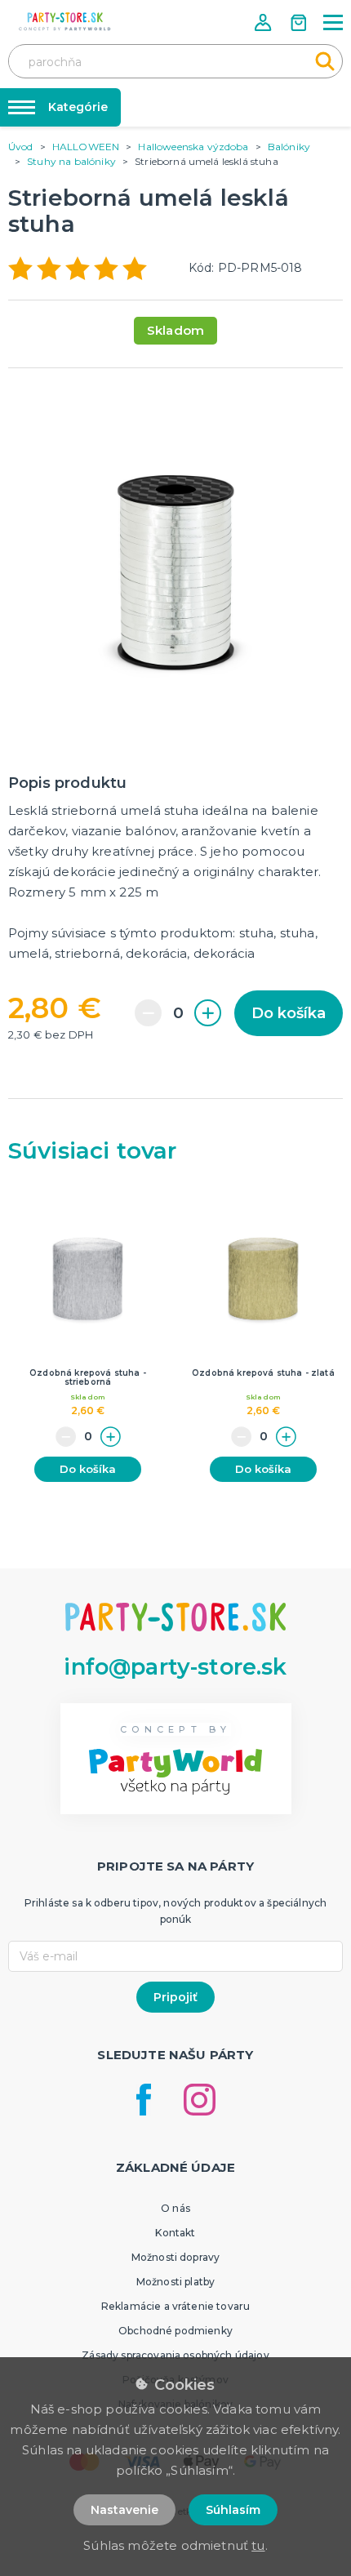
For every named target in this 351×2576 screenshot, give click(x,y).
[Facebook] (144, 2100)
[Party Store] (65, 22)
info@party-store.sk (175, 1667)
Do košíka (289, 1013)
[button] (264, 22)
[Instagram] (200, 2100)
